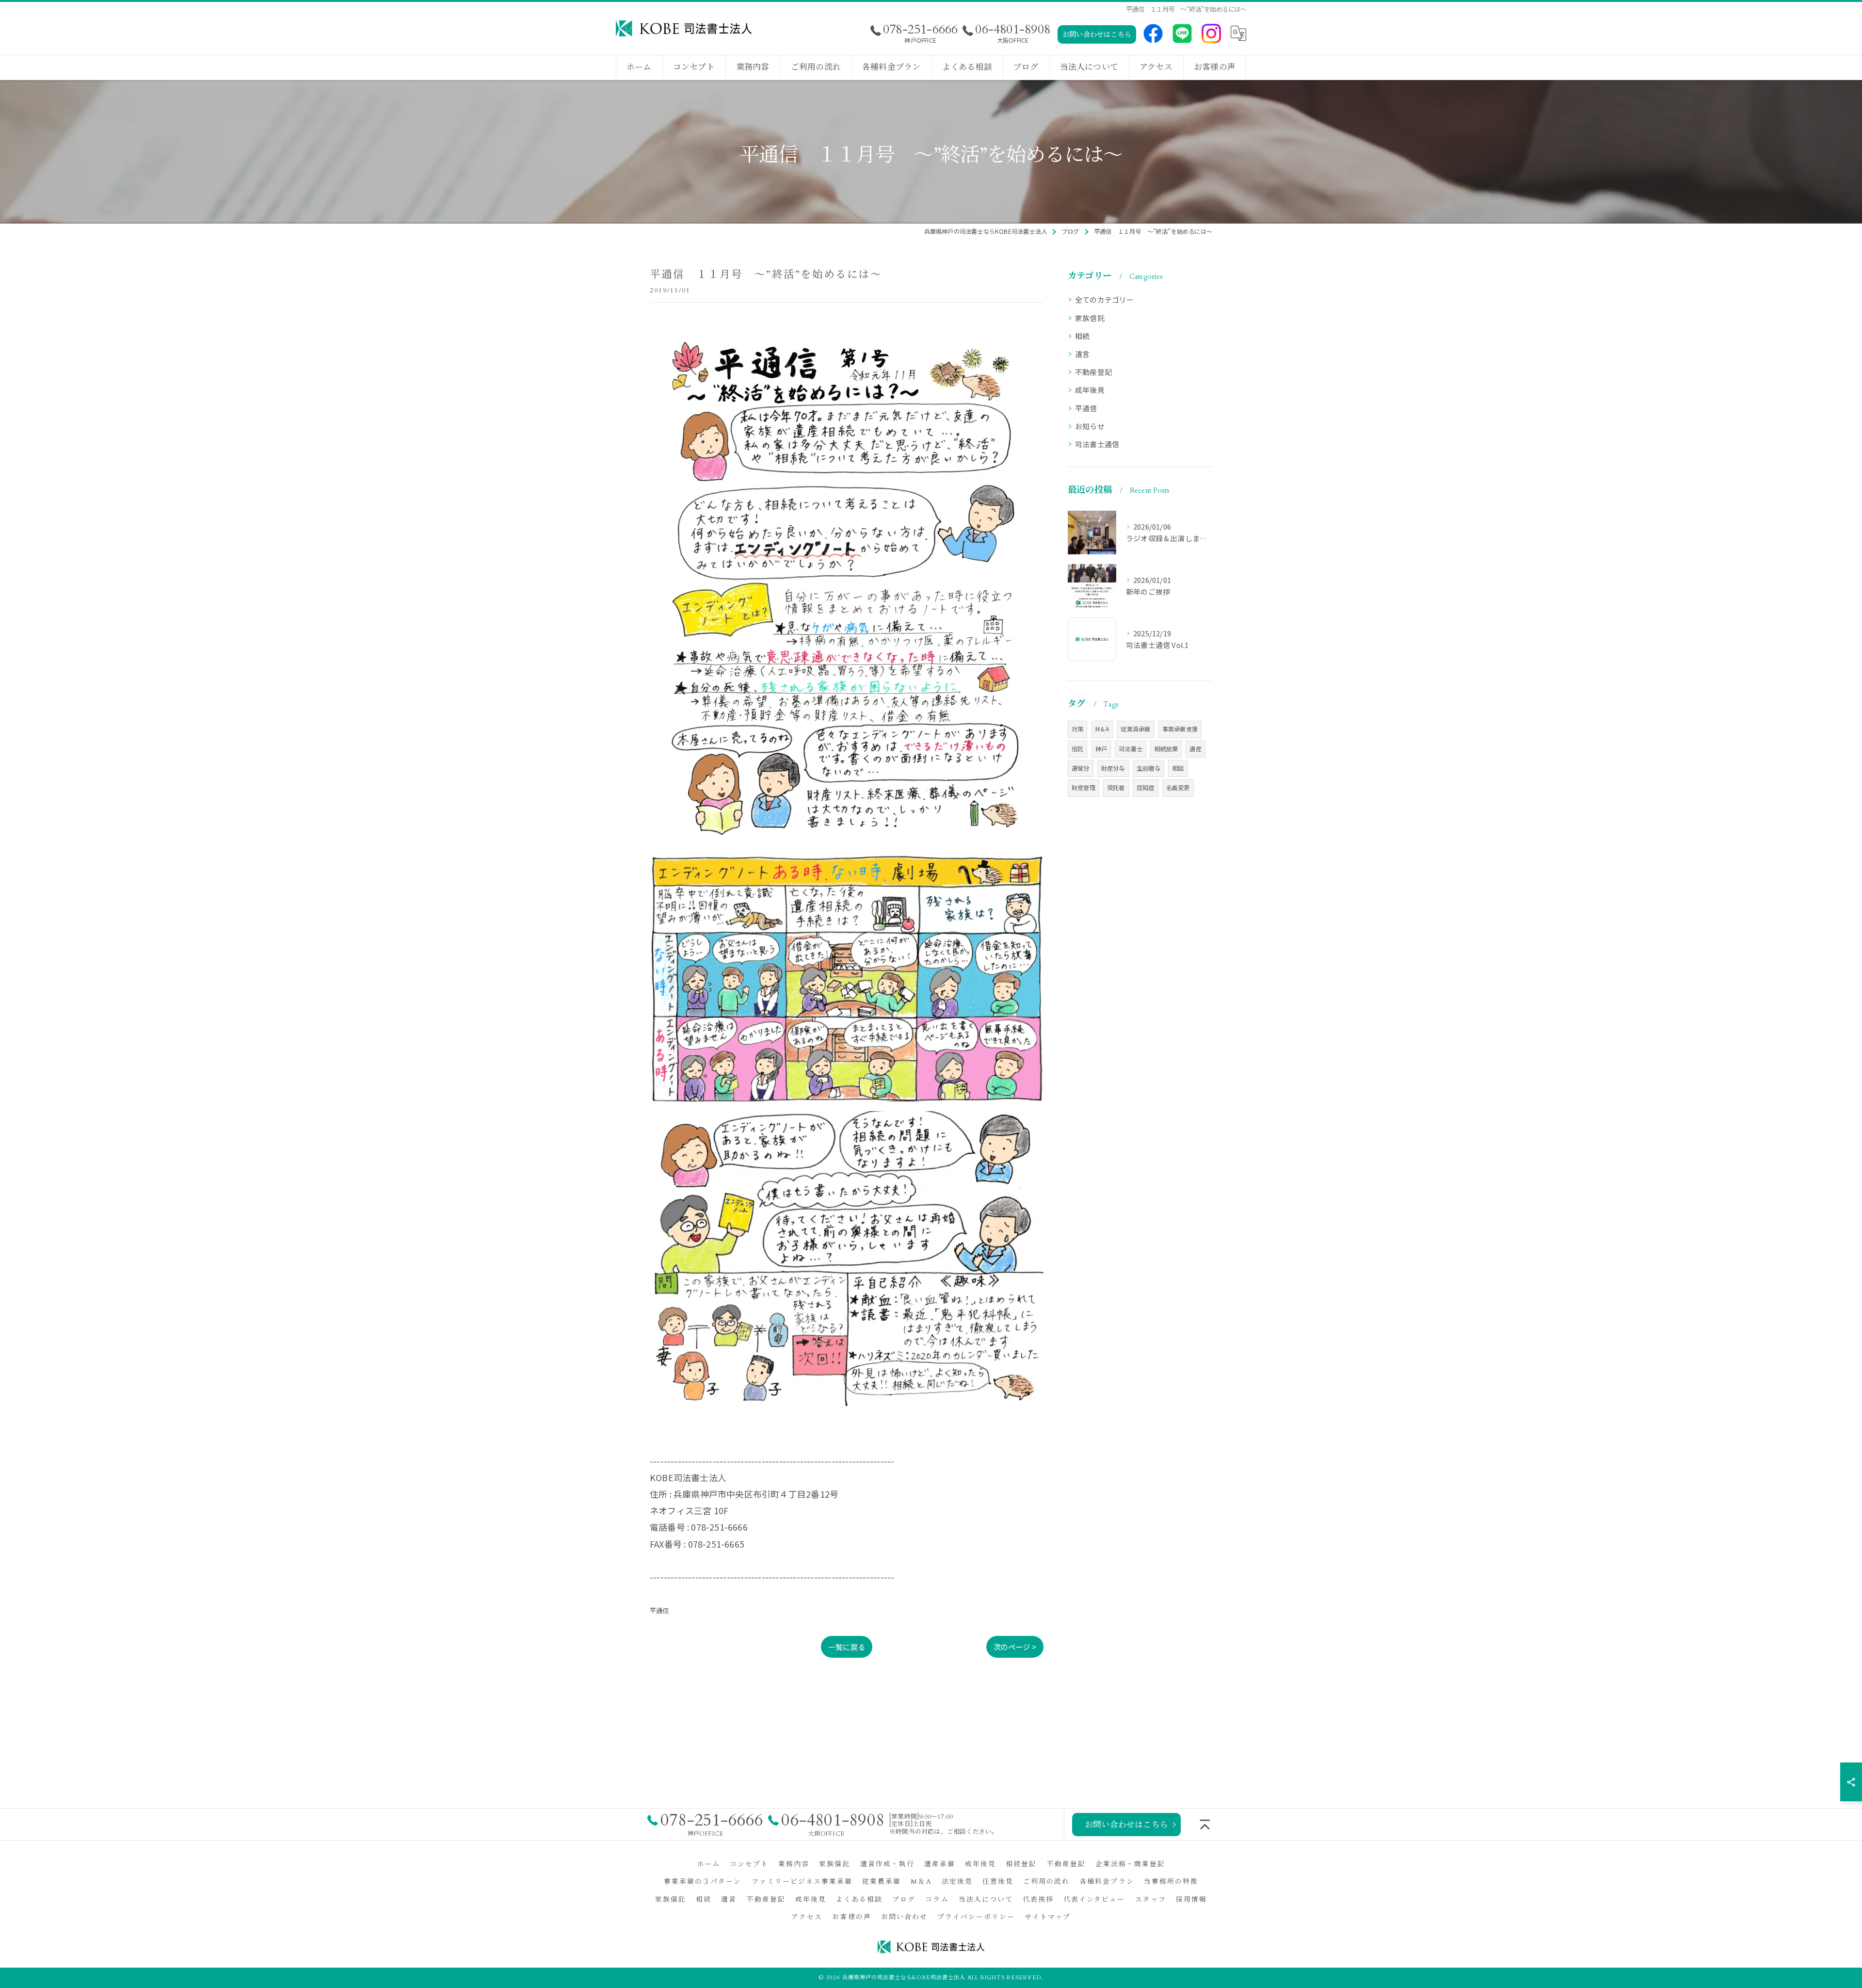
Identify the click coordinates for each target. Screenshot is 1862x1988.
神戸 (1101, 749)
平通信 (659, 1610)
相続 (1082, 336)
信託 (1077, 749)
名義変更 (1178, 788)
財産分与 (1113, 768)
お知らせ (1090, 426)
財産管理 (1083, 788)
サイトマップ (1047, 1917)
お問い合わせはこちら (1097, 35)
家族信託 (1090, 318)
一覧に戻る (847, 1647)
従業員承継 (1135, 729)
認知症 (1146, 788)
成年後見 (1090, 390)
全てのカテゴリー (1105, 299)
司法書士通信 (1097, 444)
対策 (1077, 729)
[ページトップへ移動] (1205, 1825)
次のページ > (1015, 1647)
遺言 (1082, 354)
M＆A (1102, 729)
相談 (1178, 768)
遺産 (1195, 749)
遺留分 (1081, 768)
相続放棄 (1166, 749)
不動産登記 (1093, 372)
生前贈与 (1148, 768)
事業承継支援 (1180, 729)
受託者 (1116, 788)
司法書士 (1131, 749)
